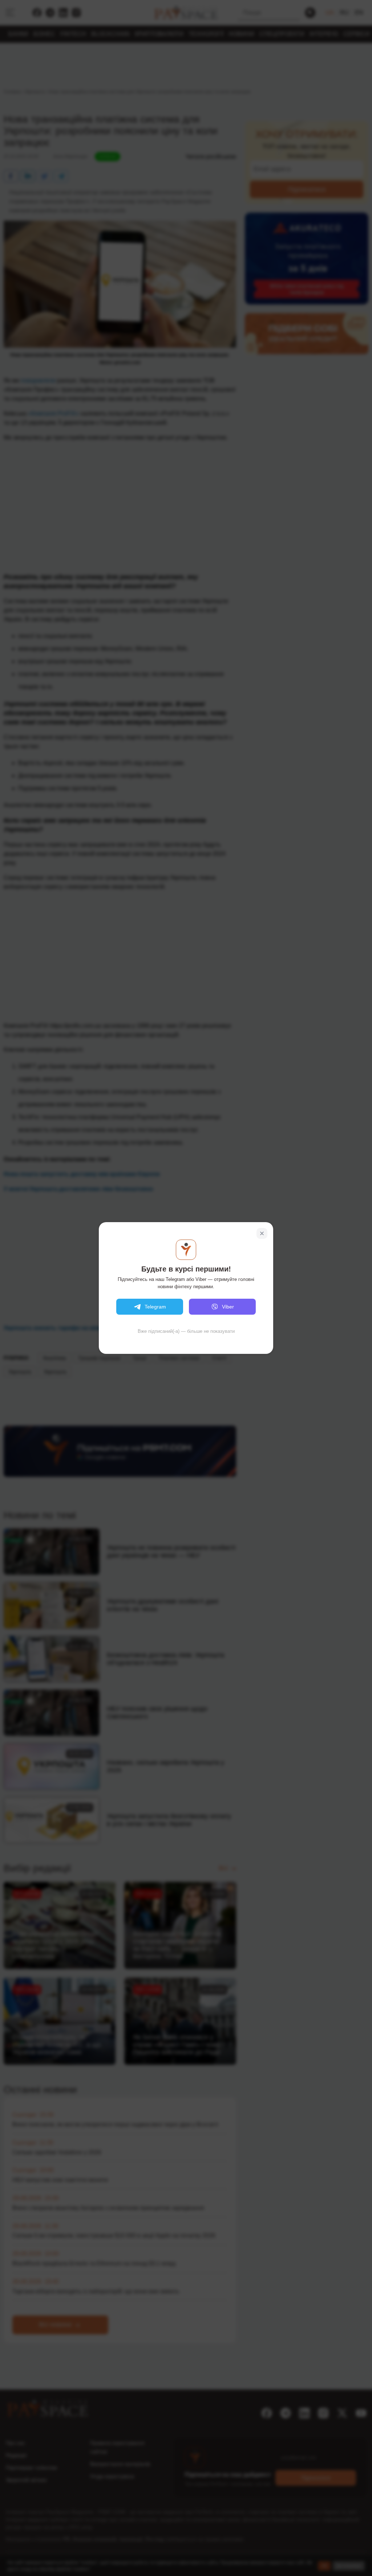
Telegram (155, 1307)
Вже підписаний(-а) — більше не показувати (186, 1331)
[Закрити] (262, 1233)
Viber (228, 1307)
